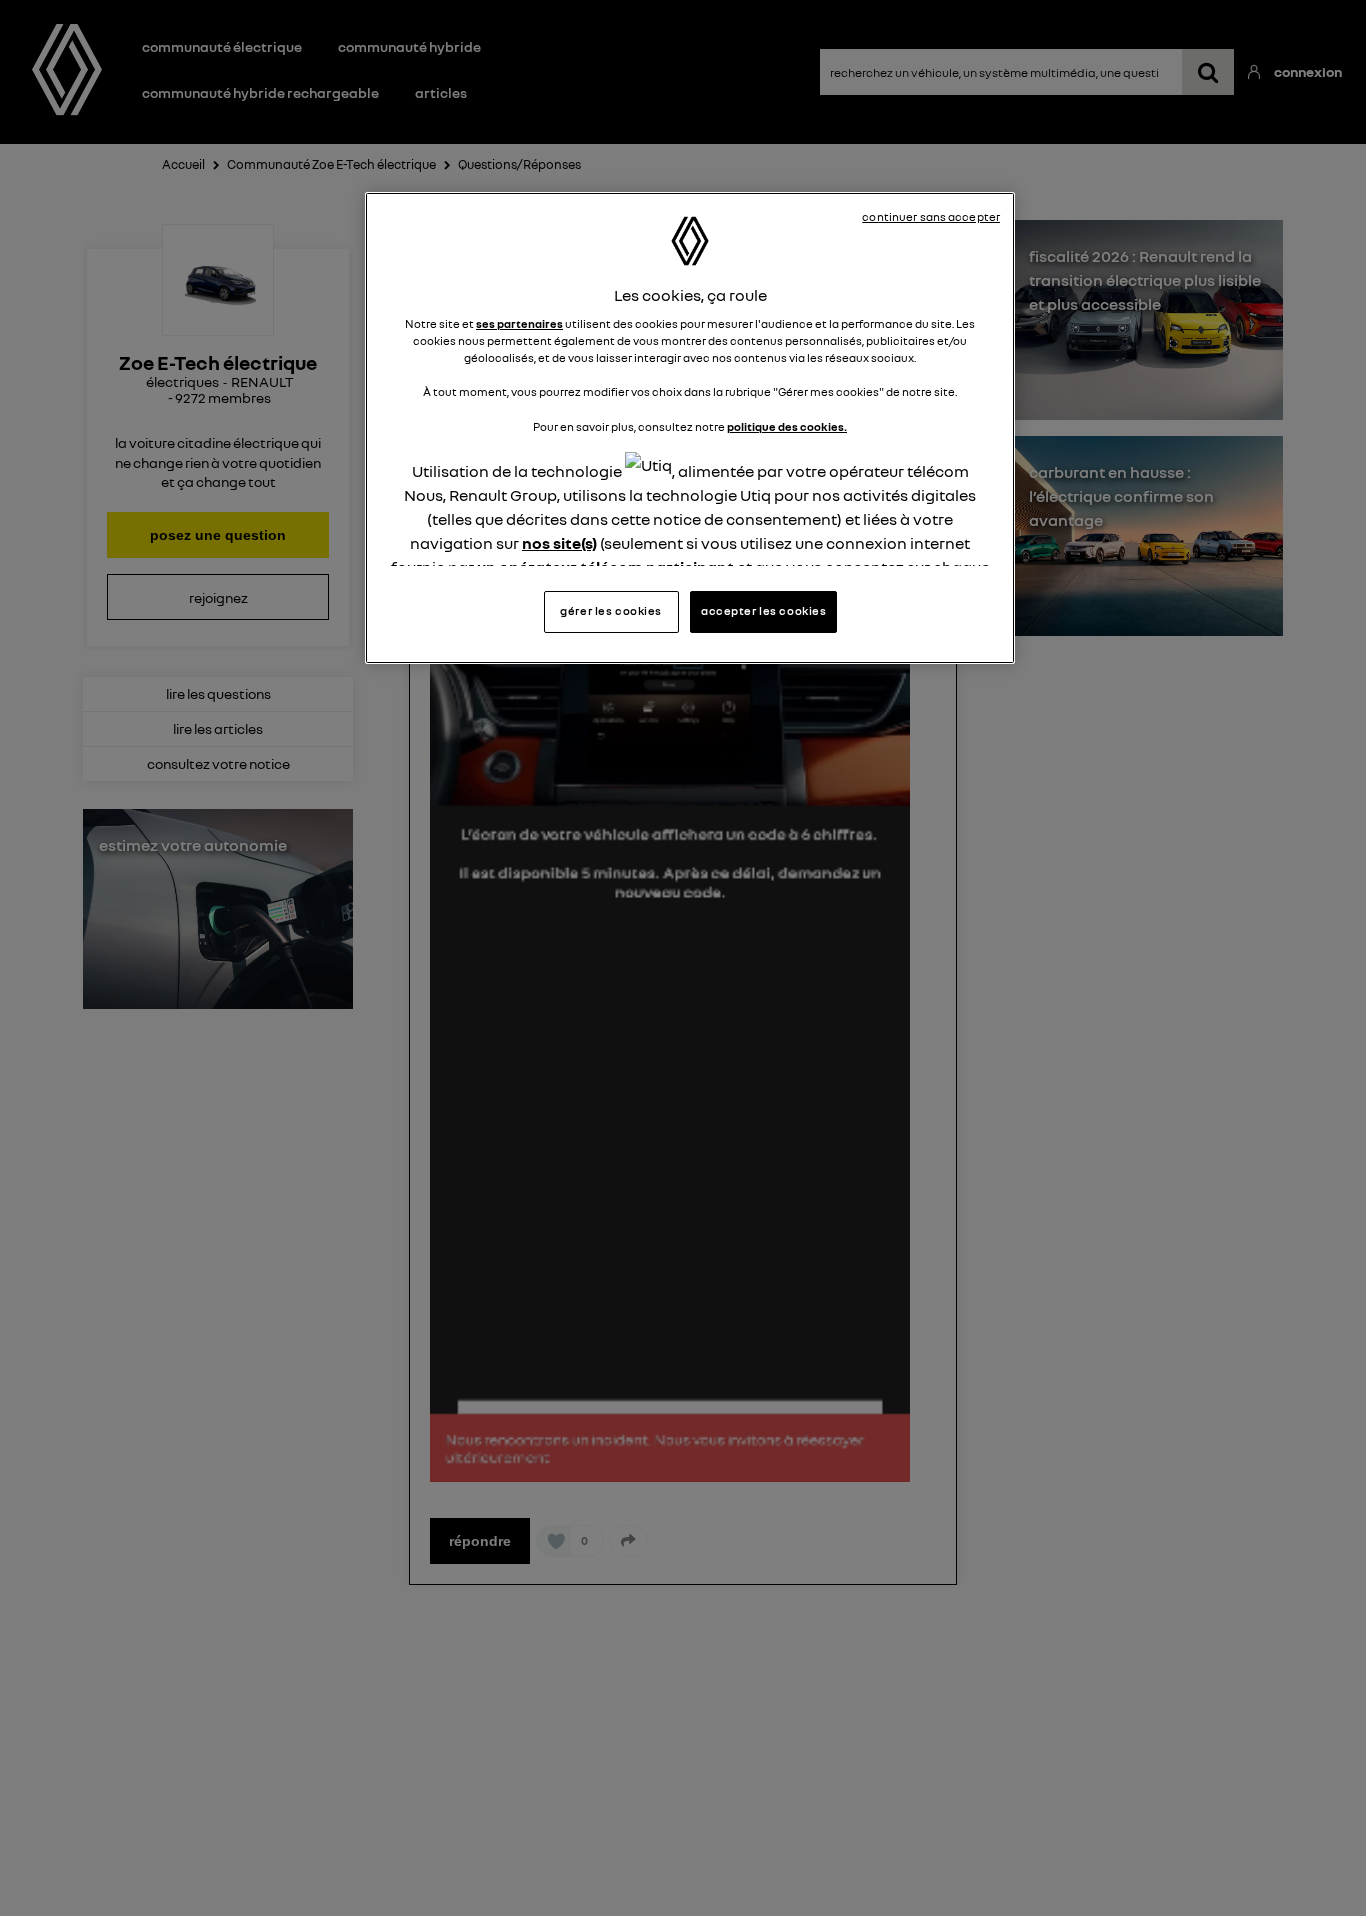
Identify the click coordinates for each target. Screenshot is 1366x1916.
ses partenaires (519, 324)
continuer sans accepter (931, 217)
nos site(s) (559, 542)
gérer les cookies (611, 611)
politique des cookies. (787, 426)
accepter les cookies (763, 611)
